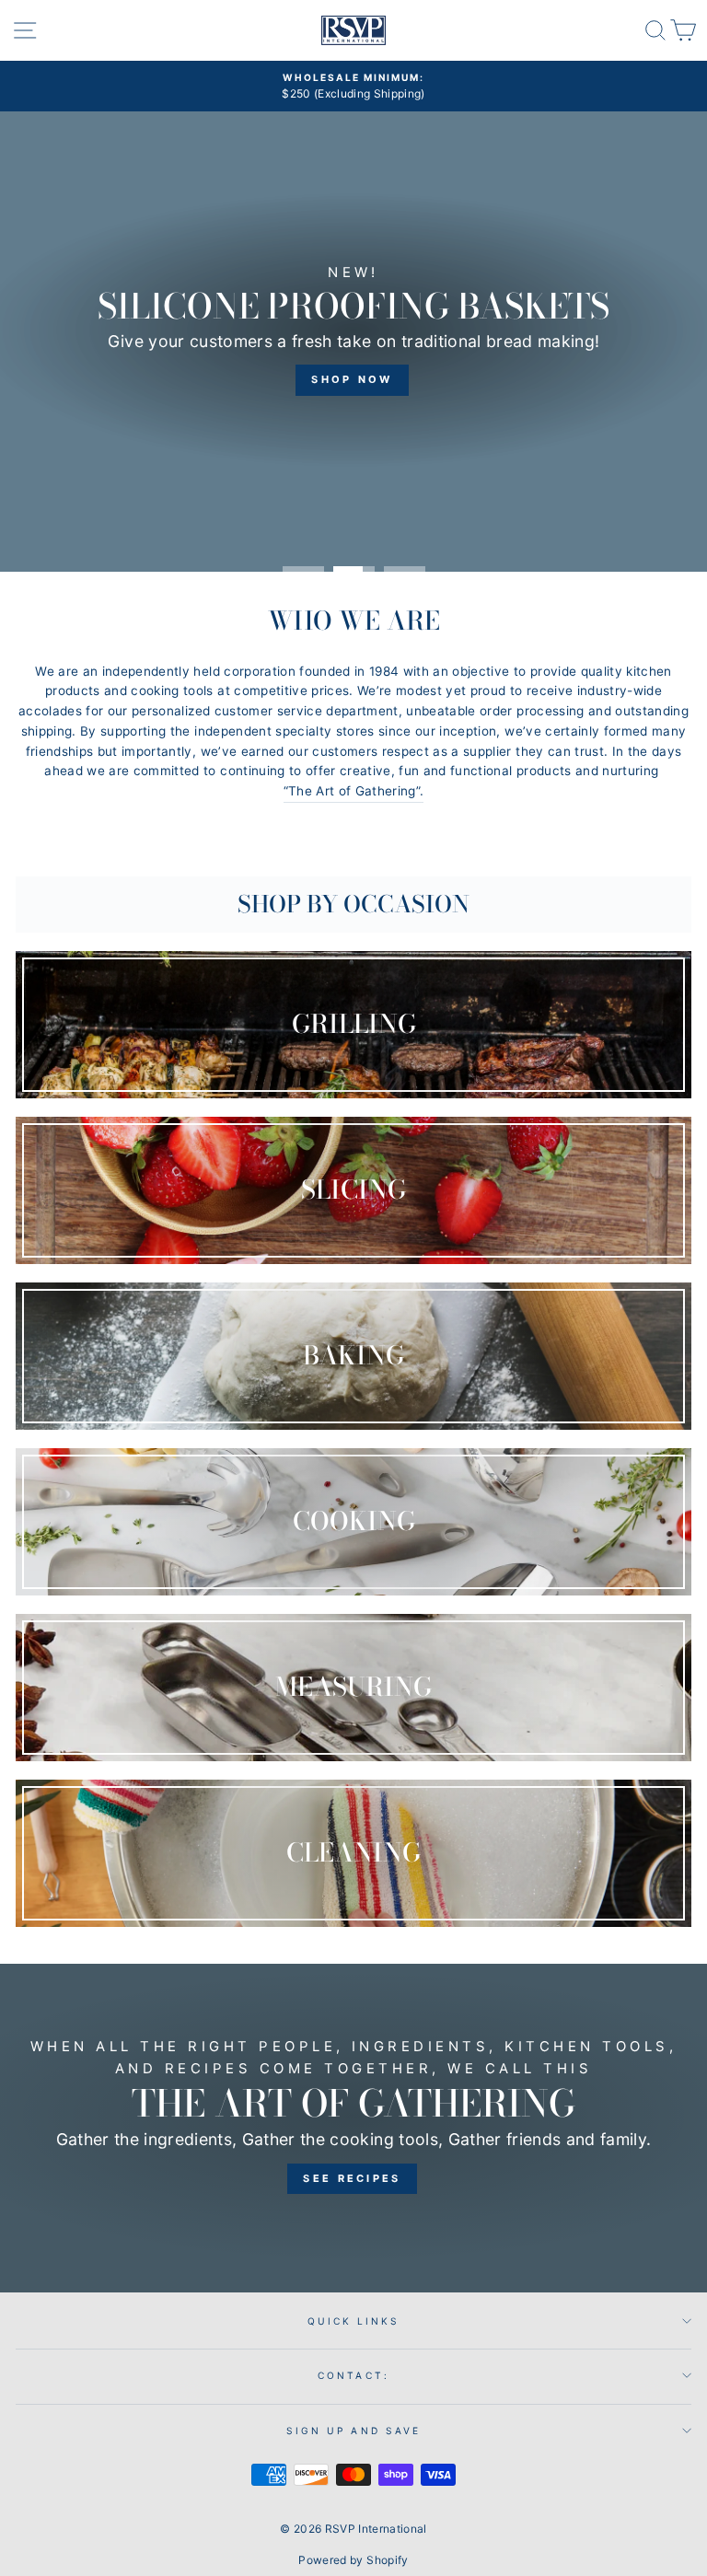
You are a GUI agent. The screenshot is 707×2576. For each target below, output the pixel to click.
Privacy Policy (105, 1362)
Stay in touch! (185, 1407)
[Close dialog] (668, 1091)
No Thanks (185, 1464)
